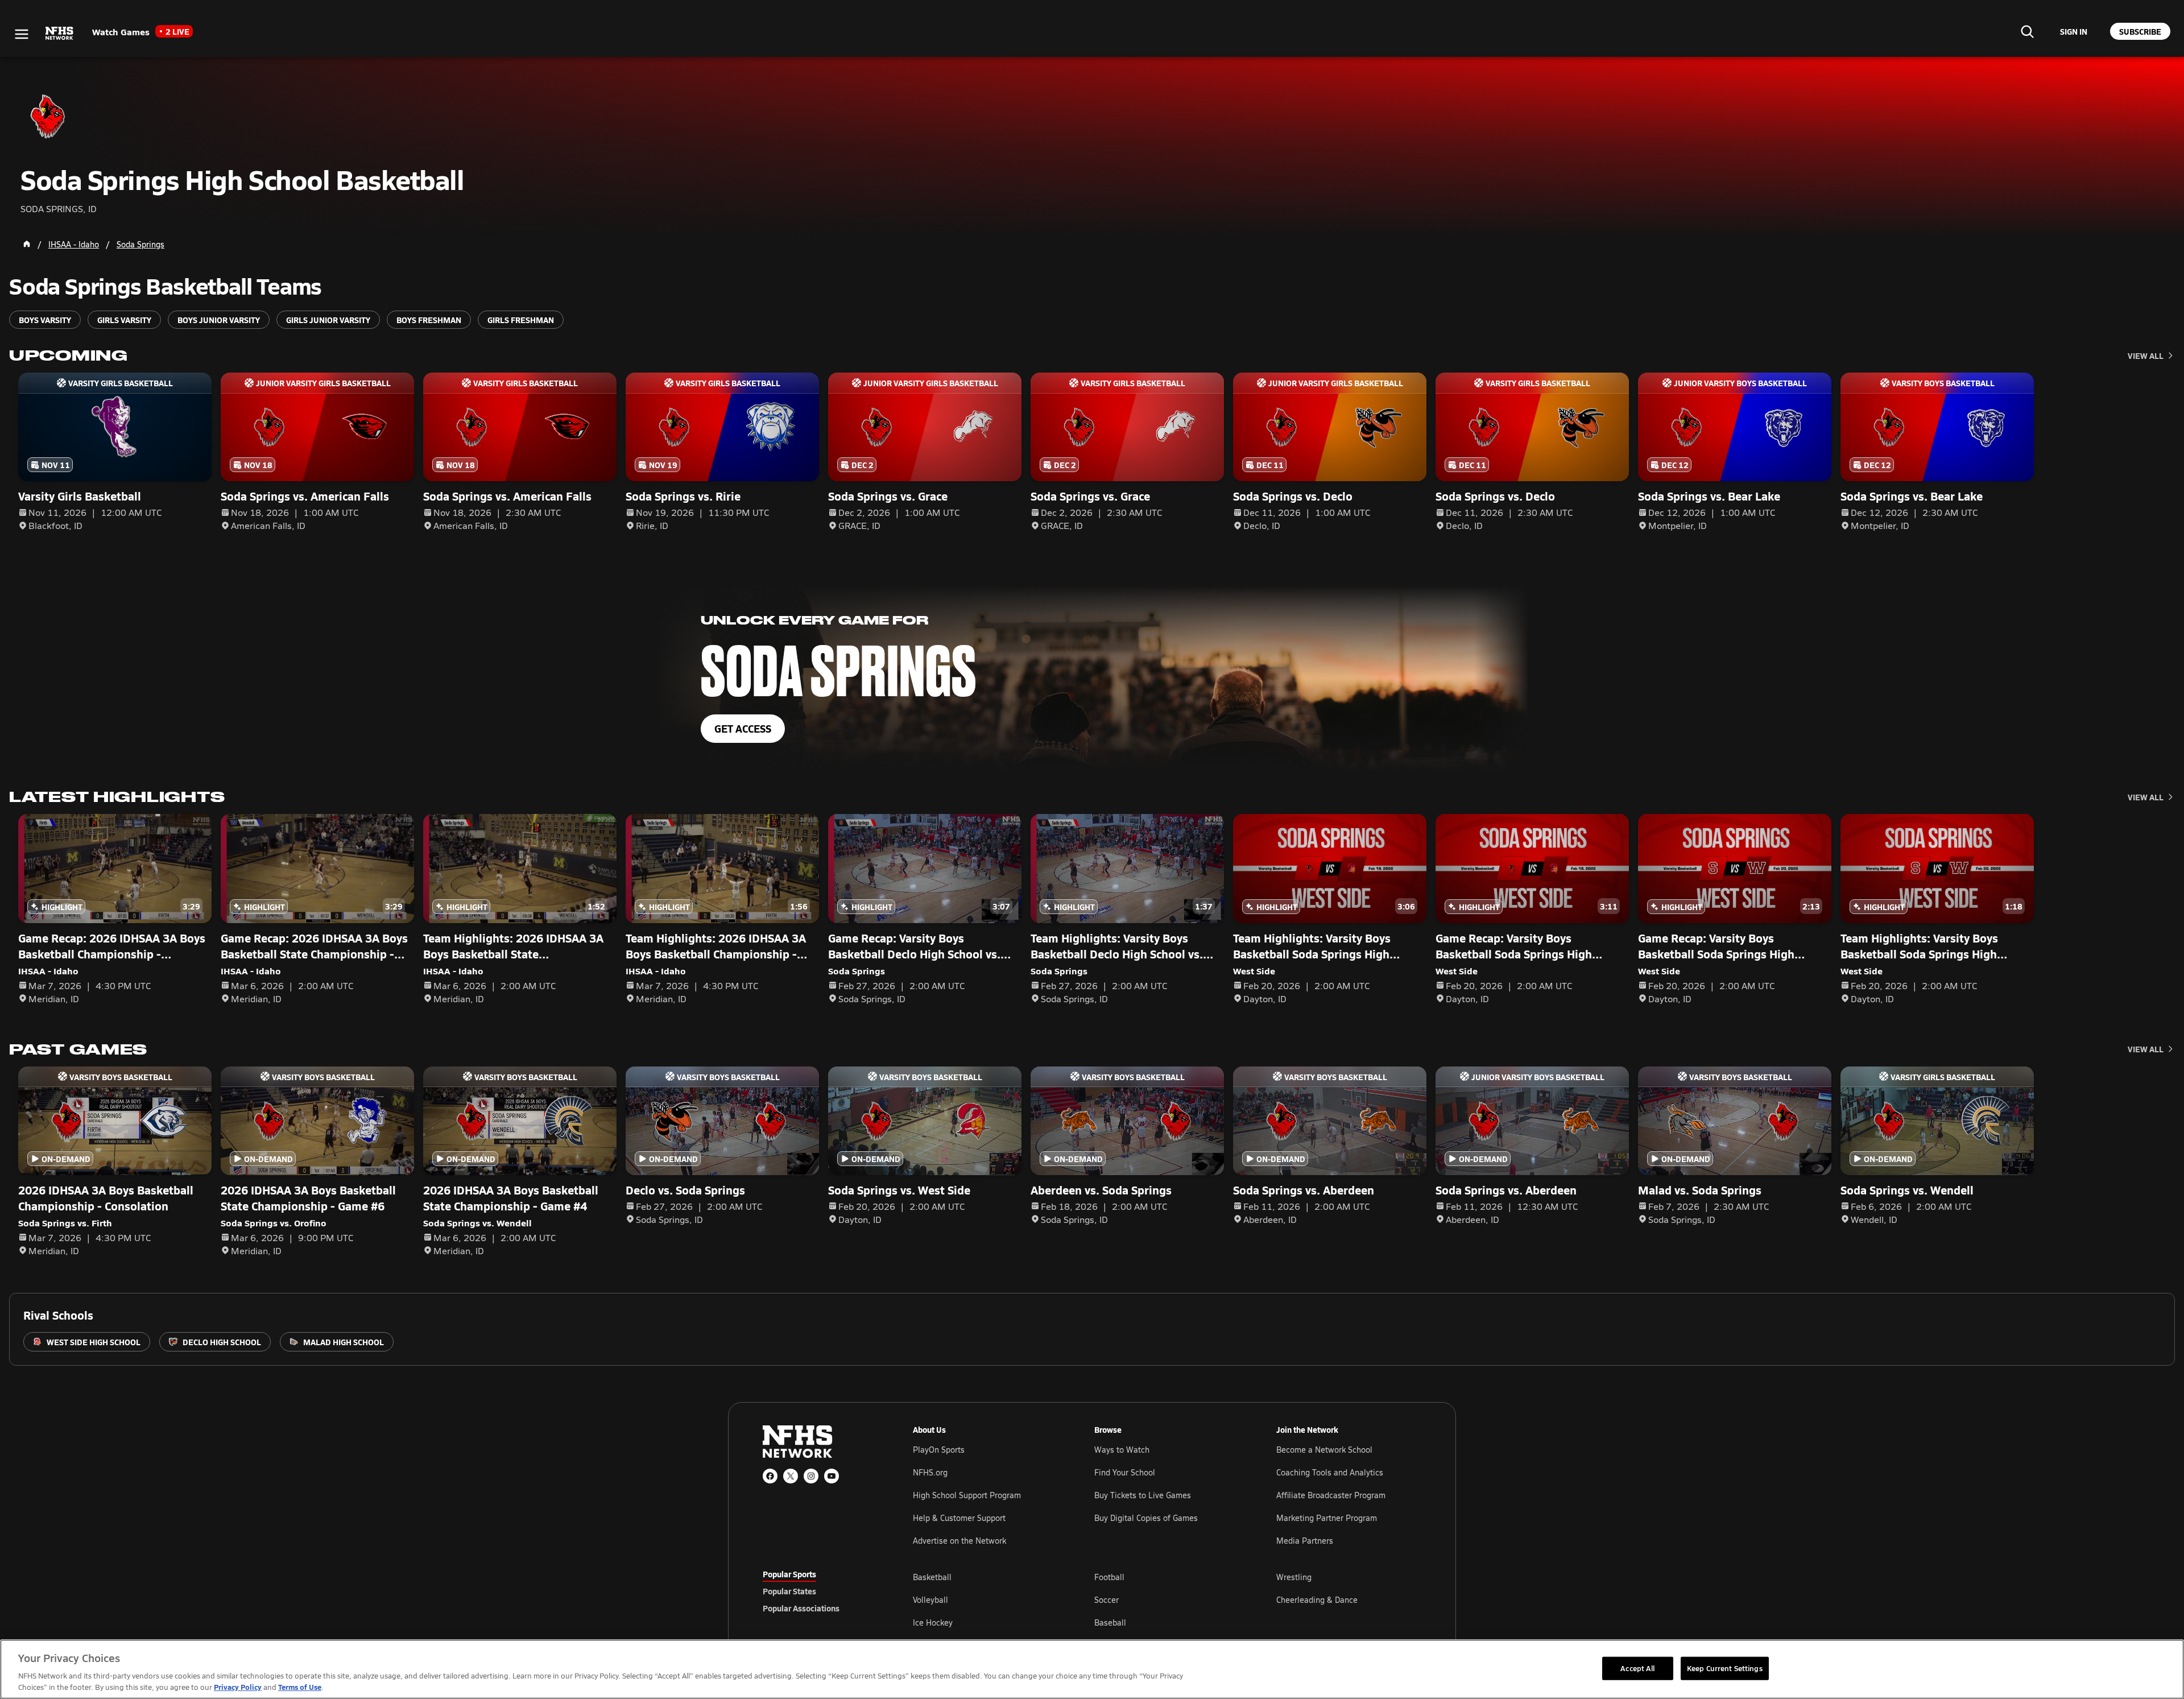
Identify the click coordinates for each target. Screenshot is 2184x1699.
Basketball (932, 1577)
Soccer (1107, 1600)
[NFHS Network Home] (60, 34)
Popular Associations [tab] (801, 1608)
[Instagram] (811, 1476)
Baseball (1110, 1622)
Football (1109, 1577)
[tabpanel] (1167, 1599)
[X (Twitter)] (791, 1476)
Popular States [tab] (789, 1591)
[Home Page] (27, 244)
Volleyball (930, 1600)
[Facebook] (770, 1476)
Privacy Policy (238, 1687)
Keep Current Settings (1725, 1668)
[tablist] (820, 1591)
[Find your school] (2027, 31)
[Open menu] (22, 34)
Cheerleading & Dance (1317, 1600)
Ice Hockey (933, 1622)
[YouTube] (832, 1476)
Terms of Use (300, 1687)
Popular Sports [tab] (789, 1574)
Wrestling (1294, 1577)
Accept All (1637, 1668)
